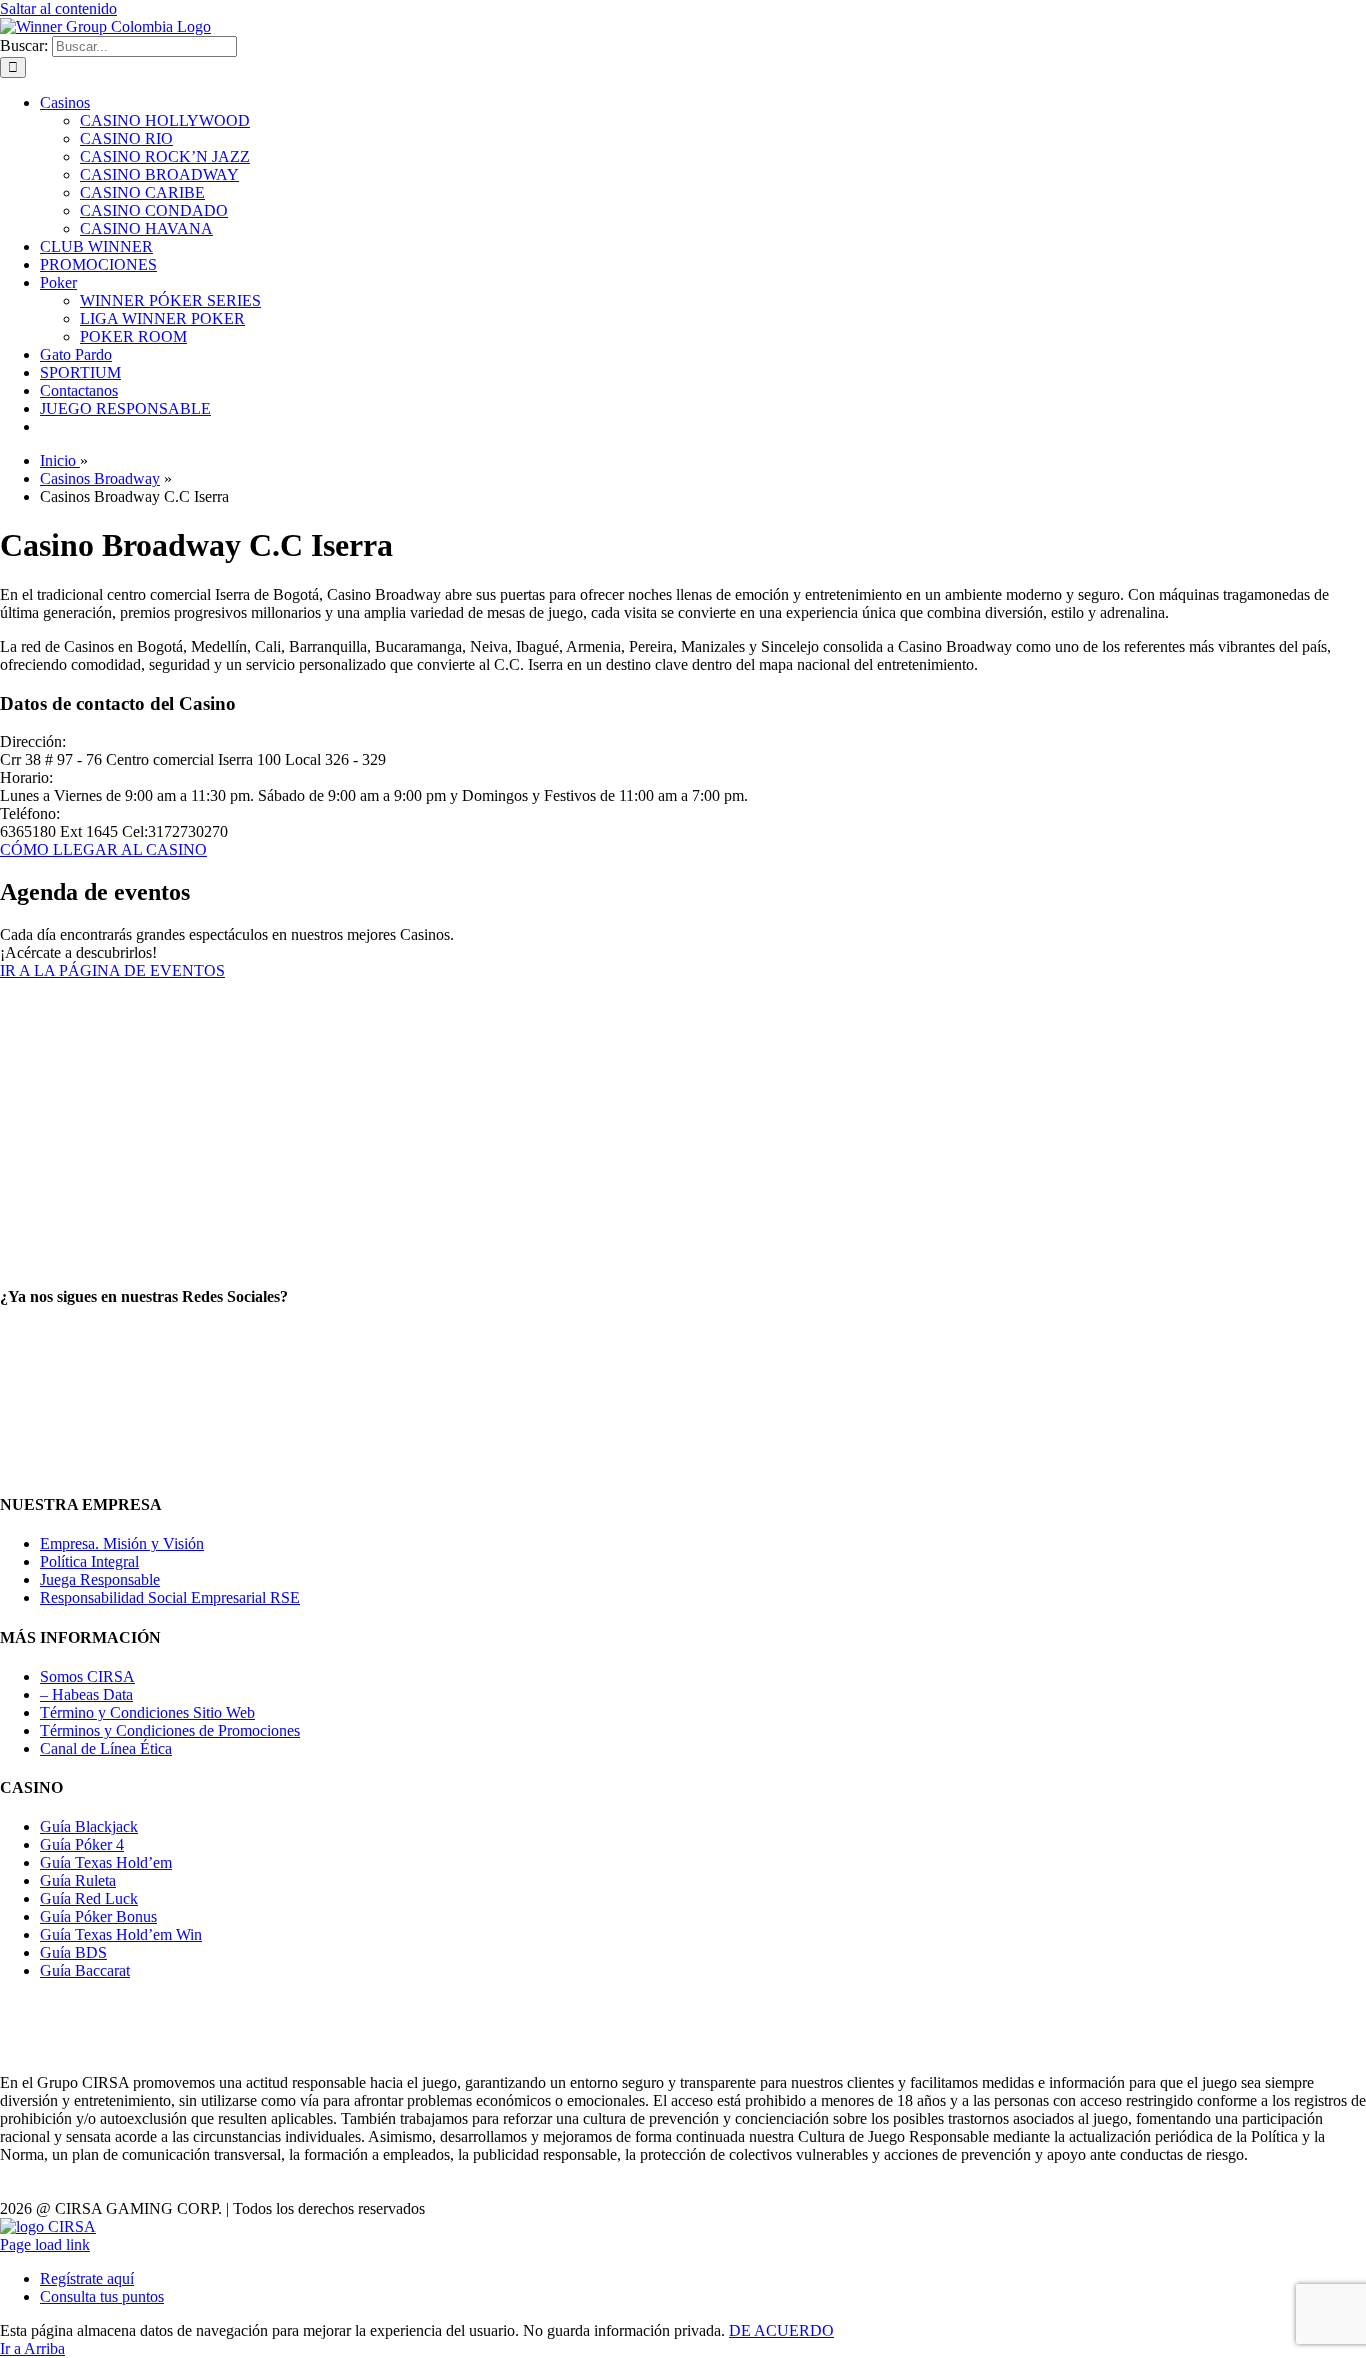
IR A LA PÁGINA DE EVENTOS (112, 970)
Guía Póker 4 (82, 1844)
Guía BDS (73, 1952)
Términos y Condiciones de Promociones (170, 1730)
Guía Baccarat (85, 1970)
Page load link (45, 2244)
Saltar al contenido (58, 8)
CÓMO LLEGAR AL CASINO (103, 849)
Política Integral (89, 1561)
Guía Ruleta (78, 1880)
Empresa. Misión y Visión (122, 1543)
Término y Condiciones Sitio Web (147, 1712)
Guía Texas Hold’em (106, 1862)
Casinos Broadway (100, 478)
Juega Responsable (100, 1579)
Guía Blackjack (89, 1826)
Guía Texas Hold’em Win (121, 1934)
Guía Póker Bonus (98, 1916)
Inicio (60, 460)
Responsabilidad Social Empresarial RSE (170, 1597)
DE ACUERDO (781, 2330)
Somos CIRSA (87, 1676)
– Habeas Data (86, 1694)
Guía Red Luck (89, 1898)
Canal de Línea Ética (106, 1748)
